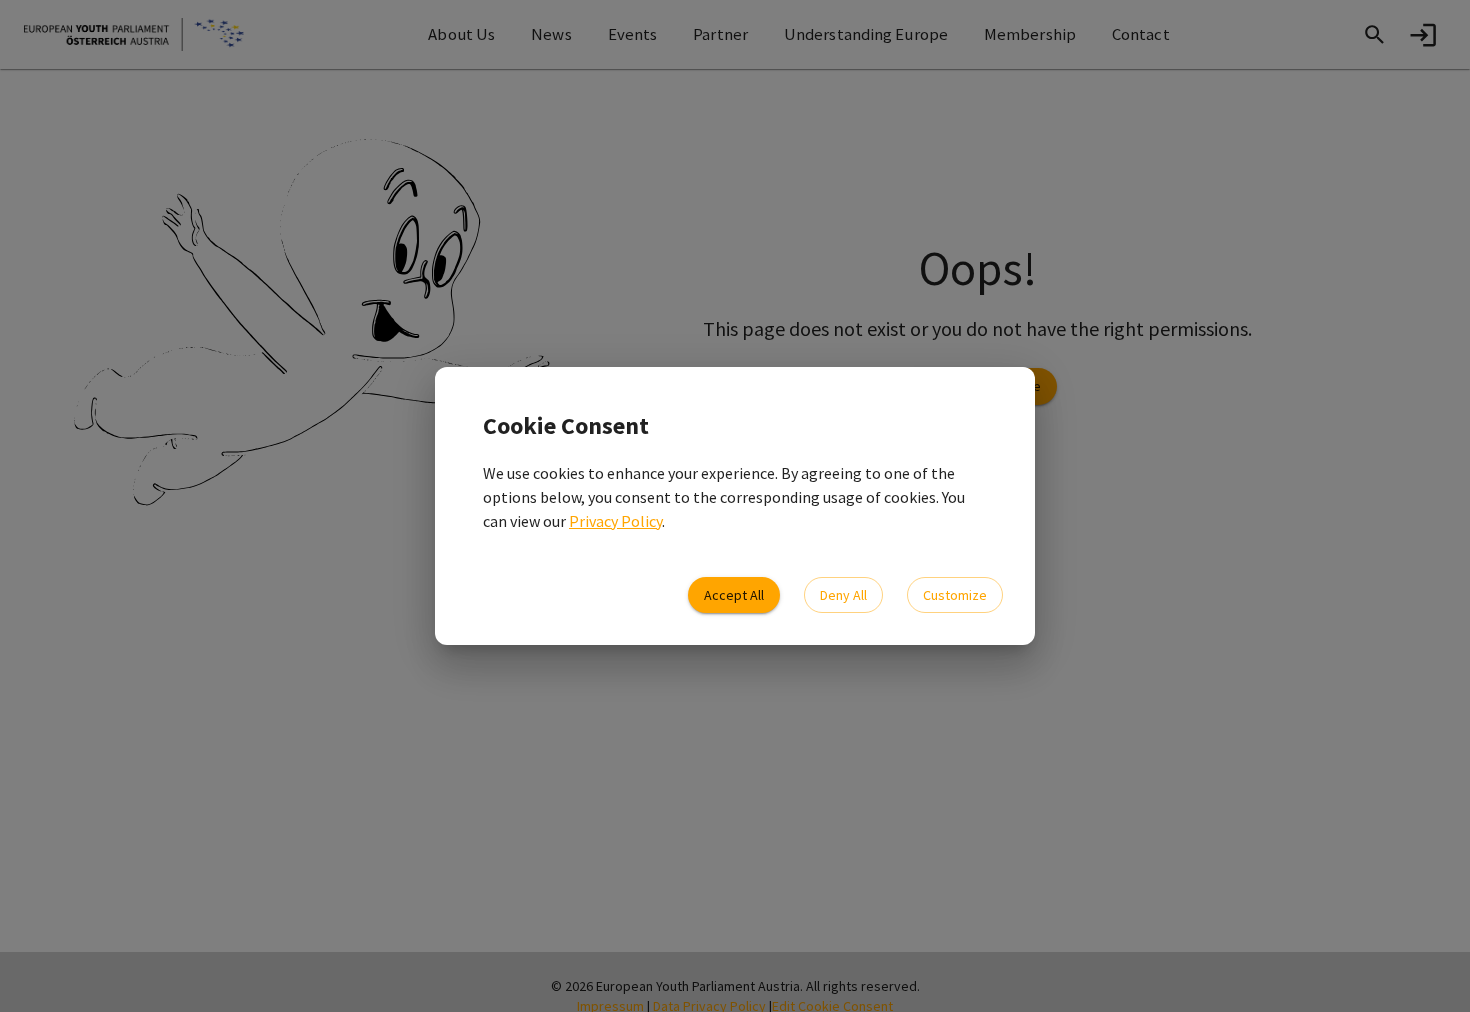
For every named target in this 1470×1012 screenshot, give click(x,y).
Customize (955, 595)
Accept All (734, 595)
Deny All (843, 595)
